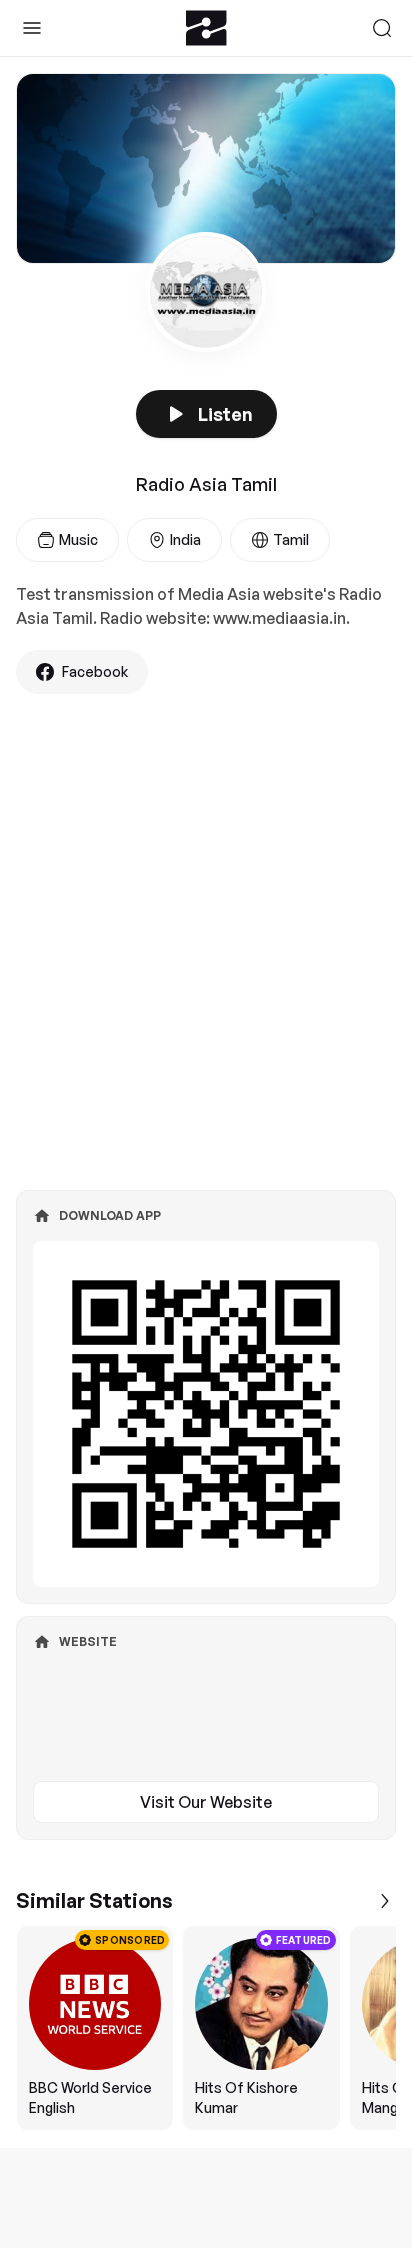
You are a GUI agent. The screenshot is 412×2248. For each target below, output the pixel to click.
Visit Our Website (206, 1802)
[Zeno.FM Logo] (206, 28)
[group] (206, 2028)
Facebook (95, 671)
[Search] (382, 28)
